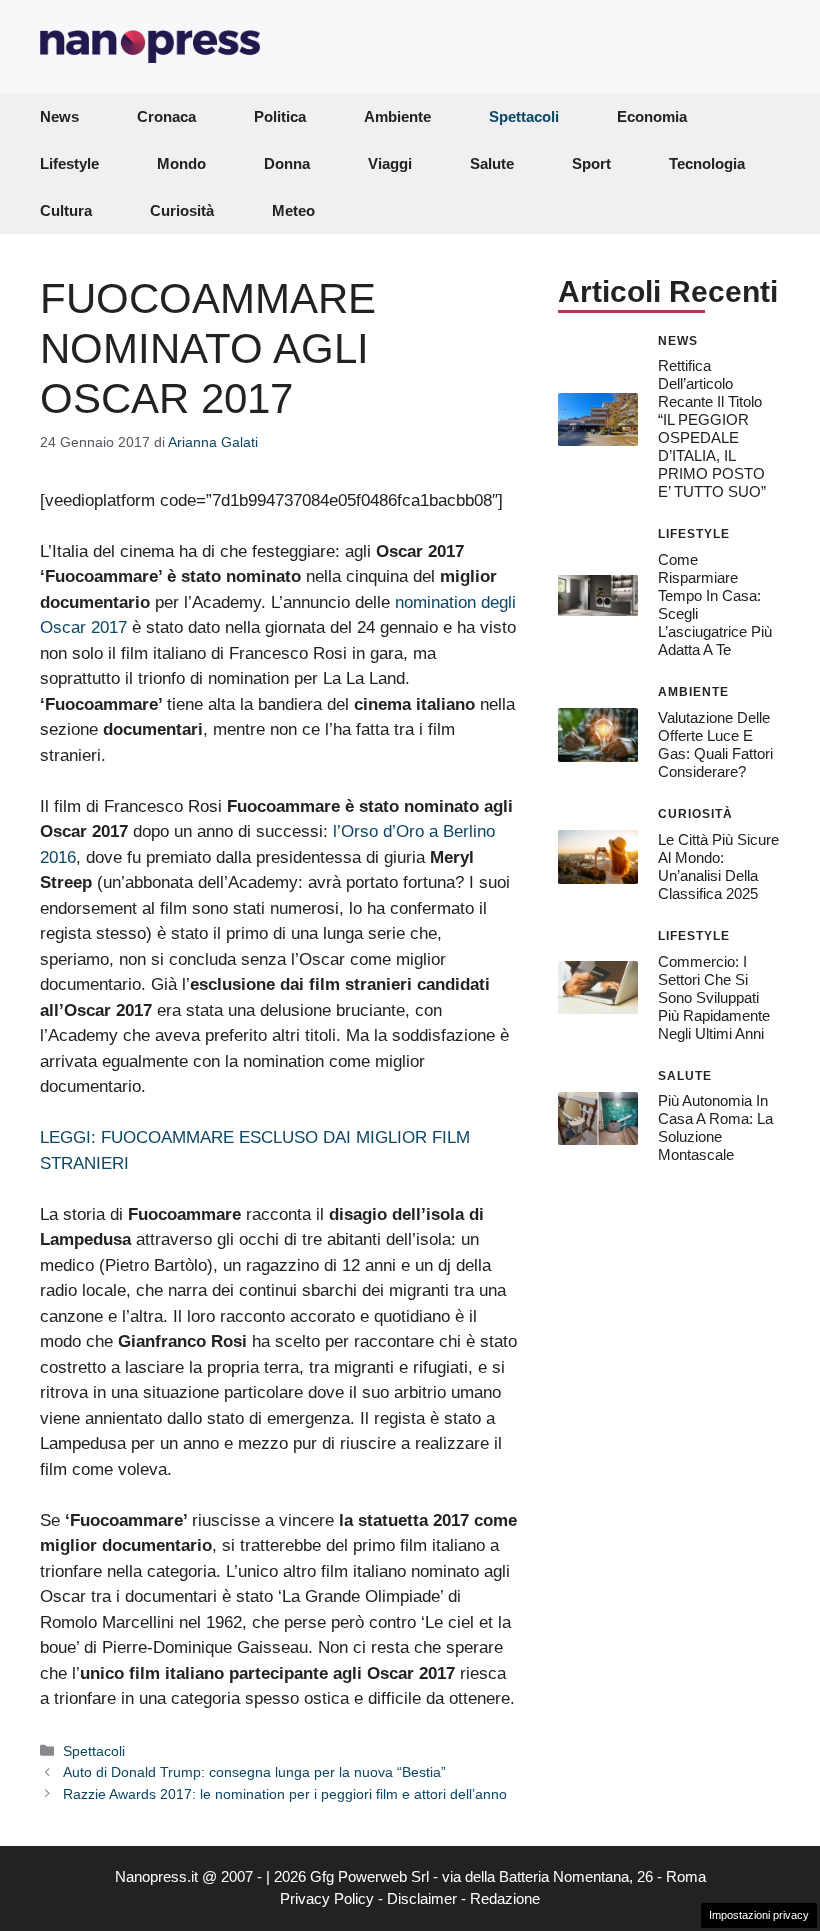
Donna (287, 163)
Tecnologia (707, 163)
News (59, 116)
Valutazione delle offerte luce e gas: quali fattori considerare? (715, 744)
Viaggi (390, 163)
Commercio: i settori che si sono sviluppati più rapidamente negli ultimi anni (714, 997)
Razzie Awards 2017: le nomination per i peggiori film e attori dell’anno (285, 1794)
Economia (652, 116)
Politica (280, 116)
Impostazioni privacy (759, 1915)
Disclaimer (422, 1898)
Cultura (66, 210)
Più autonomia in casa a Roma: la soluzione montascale (715, 1127)
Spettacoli (524, 116)
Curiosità (182, 210)
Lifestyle (69, 163)
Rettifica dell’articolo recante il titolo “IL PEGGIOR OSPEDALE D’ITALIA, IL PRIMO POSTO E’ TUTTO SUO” (712, 428)
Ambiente (397, 116)
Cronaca (166, 116)
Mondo (181, 163)
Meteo (293, 210)
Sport (591, 163)
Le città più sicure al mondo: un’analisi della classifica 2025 (718, 866)
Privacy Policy (327, 1898)
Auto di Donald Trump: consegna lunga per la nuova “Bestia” (254, 1772)
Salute (492, 163)
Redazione (505, 1898)
